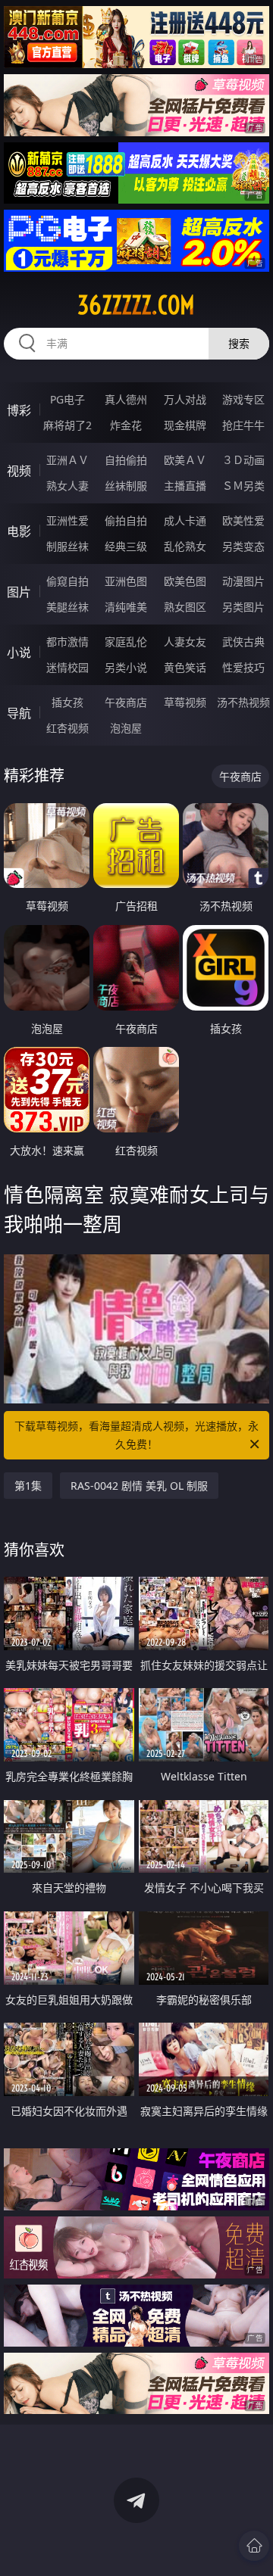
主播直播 (185, 486)
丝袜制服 (126, 486)
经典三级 (126, 546)
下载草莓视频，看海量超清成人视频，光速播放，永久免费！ (136, 1435)
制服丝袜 (67, 546)
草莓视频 (185, 702)
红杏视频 (67, 728)
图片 (19, 592)
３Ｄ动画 (243, 460)
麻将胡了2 (67, 425)
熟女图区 (185, 607)
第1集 (28, 1486)
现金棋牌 (185, 425)
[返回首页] (254, 2546)
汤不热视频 (243, 702)
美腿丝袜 (67, 607)
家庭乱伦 (126, 642)
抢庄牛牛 (243, 425)
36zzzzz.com (136, 305)
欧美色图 (185, 581)
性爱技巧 (243, 667)
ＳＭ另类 (243, 486)
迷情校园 (67, 667)
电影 (19, 531)
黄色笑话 (185, 667)
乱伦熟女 (185, 546)
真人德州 (126, 399)
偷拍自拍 (126, 520)
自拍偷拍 (126, 460)
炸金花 (126, 425)
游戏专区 (243, 399)
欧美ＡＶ (185, 460)
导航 (19, 713)
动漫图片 (243, 581)
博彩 (19, 410)
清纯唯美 (126, 607)
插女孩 (67, 702)
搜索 (239, 343)
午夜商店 (126, 702)
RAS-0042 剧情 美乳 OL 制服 (139, 1486)
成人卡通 (185, 520)
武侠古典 (243, 642)
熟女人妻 (67, 486)
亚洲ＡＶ (67, 460)
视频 (19, 471)
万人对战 (185, 399)
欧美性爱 (243, 520)
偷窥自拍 (67, 581)
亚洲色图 (126, 581)
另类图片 (243, 607)
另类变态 (243, 546)
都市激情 (67, 642)
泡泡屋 (126, 728)
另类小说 (126, 667)
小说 (19, 653)
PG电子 (67, 399)
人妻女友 (185, 642)
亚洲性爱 (67, 520)
